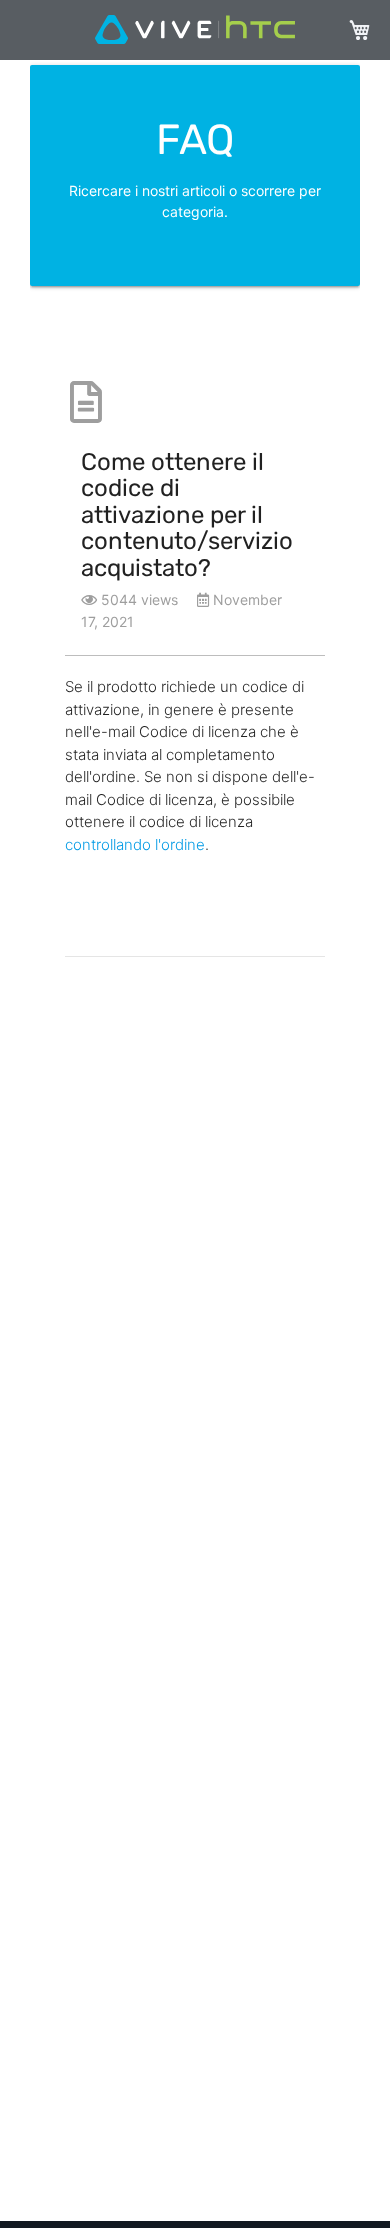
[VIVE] (195, 30)
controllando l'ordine (135, 844)
